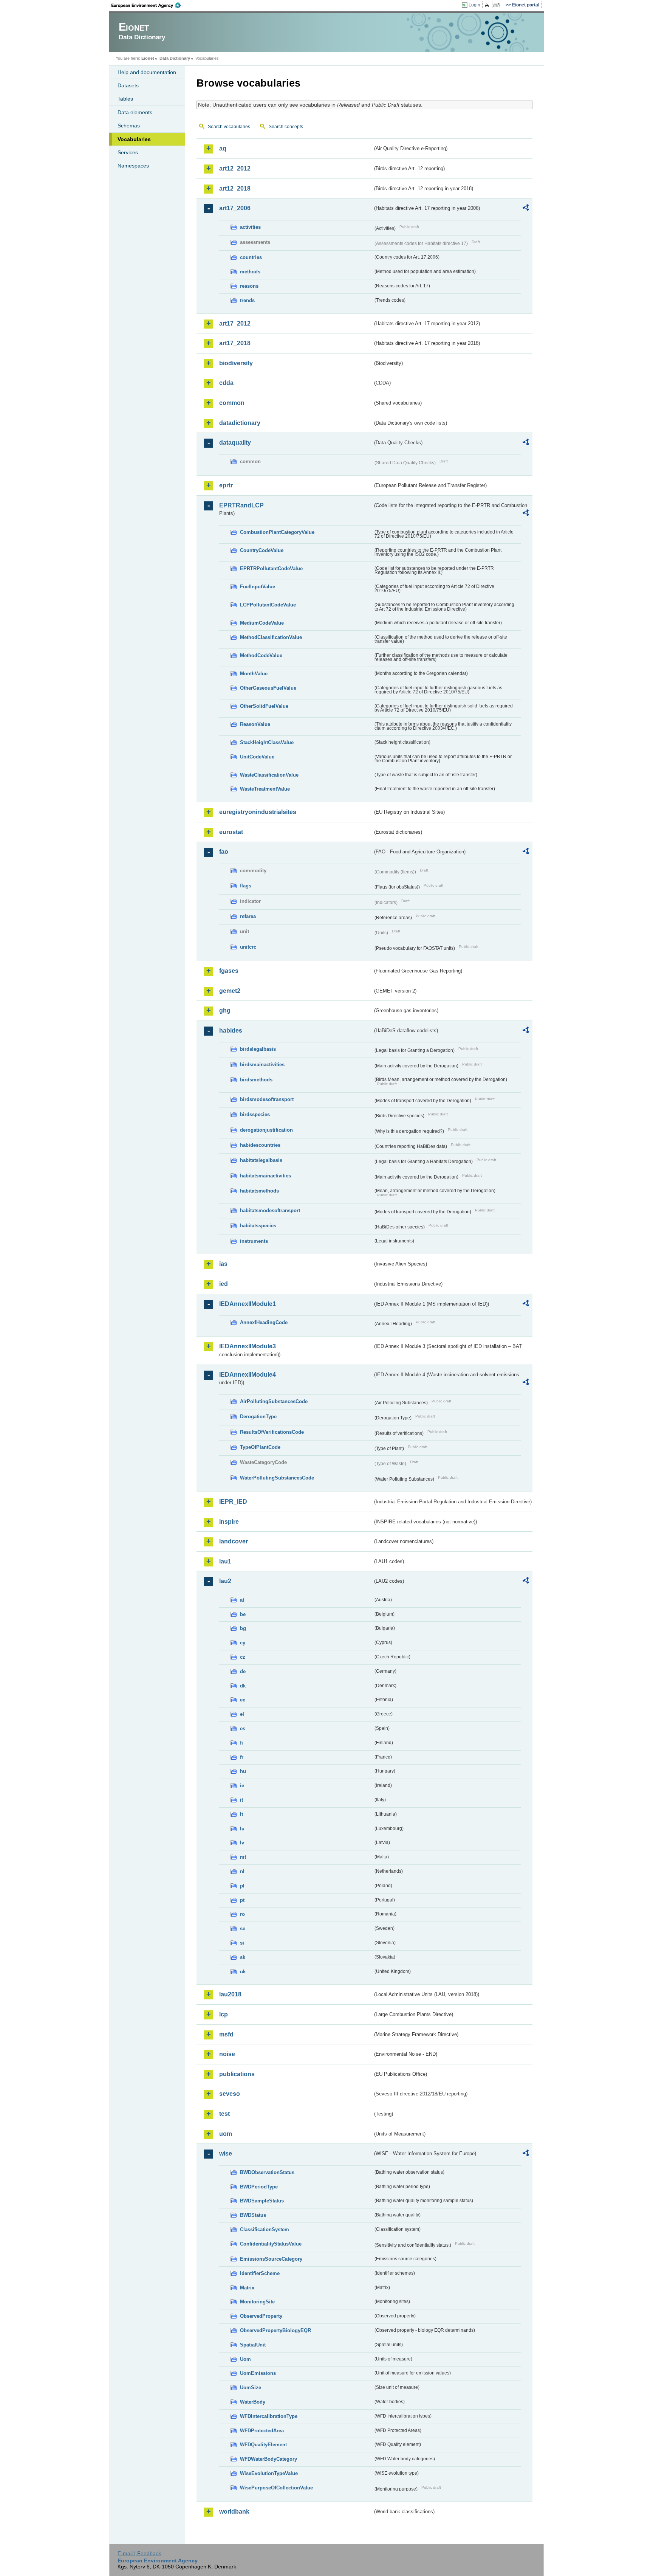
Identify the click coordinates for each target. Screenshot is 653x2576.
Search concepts (286, 127)
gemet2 (230, 991)
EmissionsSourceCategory (271, 2259)
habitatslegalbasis (261, 1160)
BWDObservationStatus (267, 2172)
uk (243, 1972)
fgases (229, 971)
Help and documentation (147, 72)
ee (243, 1700)
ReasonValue (255, 724)
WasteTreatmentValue (265, 789)
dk (243, 1686)
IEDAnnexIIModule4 (248, 1375)
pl (242, 1886)
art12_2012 (235, 168)
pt (242, 1900)
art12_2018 (235, 188)
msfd (226, 2034)
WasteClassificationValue (269, 775)
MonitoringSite (257, 2302)
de (243, 1671)
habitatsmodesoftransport (270, 1210)
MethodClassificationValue (271, 637)
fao (224, 852)
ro (242, 1914)
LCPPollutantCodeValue (268, 605)
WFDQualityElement (263, 2445)
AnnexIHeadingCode (264, 1322)
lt (241, 1814)
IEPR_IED (233, 1502)
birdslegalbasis (258, 1049)
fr (242, 1757)
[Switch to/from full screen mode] (498, 5)
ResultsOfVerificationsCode (272, 1432)
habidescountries (260, 1145)
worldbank (234, 2512)
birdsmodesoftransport (267, 1099)
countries (251, 257)
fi (241, 1743)
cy (243, 1643)
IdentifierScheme (260, 2273)
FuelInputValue (258, 587)
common (232, 403)
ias (223, 1264)
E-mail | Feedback (139, 2553)
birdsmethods (256, 1080)
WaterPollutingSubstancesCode (277, 1478)
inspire (229, 1522)
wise (226, 2153)
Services (128, 152)
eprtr (226, 485)
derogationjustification (266, 1130)
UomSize (251, 2388)
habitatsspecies (258, 1226)
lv (242, 1843)
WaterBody (253, 2402)
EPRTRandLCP (241, 505)
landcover (234, 1541)
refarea (248, 916)
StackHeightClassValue (267, 742)
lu (242, 1829)
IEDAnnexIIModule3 (248, 1346)
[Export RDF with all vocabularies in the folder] (526, 209)
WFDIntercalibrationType (269, 2416)
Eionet (148, 58)
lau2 (225, 1581)
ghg (225, 1010)
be (243, 1614)
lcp (224, 2014)
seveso (230, 2094)
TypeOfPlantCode (260, 1447)
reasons (249, 286)
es (243, 1728)
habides (231, 1031)
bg (243, 1628)
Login (474, 5)
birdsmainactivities (262, 1065)
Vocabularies (134, 139)
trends (247, 300)
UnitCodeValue (257, 757)
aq (223, 148)
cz (243, 1657)
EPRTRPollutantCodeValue (271, 568)
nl (242, 1871)
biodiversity (236, 363)
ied (224, 1284)
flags (246, 886)
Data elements (135, 112)
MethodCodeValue (261, 655)
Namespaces (133, 166)
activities (250, 227)
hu (243, 1771)
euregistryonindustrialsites (258, 812)
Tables (125, 99)
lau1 (225, 1561)
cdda (226, 383)
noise (227, 2054)
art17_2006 (235, 208)
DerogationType (258, 1417)
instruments (254, 1241)
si (242, 1943)
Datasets (128, 85)
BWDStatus (253, 2215)
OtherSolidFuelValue (264, 706)
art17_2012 (235, 323)
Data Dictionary (175, 58)
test (224, 2114)
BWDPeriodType (259, 2187)
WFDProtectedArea (262, 2431)
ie (242, 1786)
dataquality (235, 443)
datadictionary (240, 423)
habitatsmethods (259, 1191)
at (242, 1600)
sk (243, 1957)
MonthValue (254, 674)
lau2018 (230, 1994)
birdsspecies (255, 1114)
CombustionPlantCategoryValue (277, 532)
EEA (149, 5)
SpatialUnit (253, 2345)
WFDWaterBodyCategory (268, 2459)
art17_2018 (235, 343)
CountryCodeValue (262, 550)
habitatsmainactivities (265, 1176)
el (242, 1714)
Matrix (247, 2288)
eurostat (231, 832)
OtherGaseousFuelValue (268, 688)
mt (243, 1857)
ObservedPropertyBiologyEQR (275, 2330)
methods (250, 272)
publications (237, 2074)
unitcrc (248, 947)
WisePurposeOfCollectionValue (276, 2488)
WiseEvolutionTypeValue (269, 2473)
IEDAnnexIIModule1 (248, 1304)
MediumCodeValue (262, 623)
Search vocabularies (229, 127)
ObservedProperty (261, 2316)
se (243, 1929)
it (241, 1800)
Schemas (129, 126)
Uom (245, 2359)
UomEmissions (258, 2373)
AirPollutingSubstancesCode (274, 1401)
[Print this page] (488, 5)
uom (226, 2134)
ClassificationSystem (265, 2229)
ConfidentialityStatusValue (271, 2244)
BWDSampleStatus (262, 2201)
